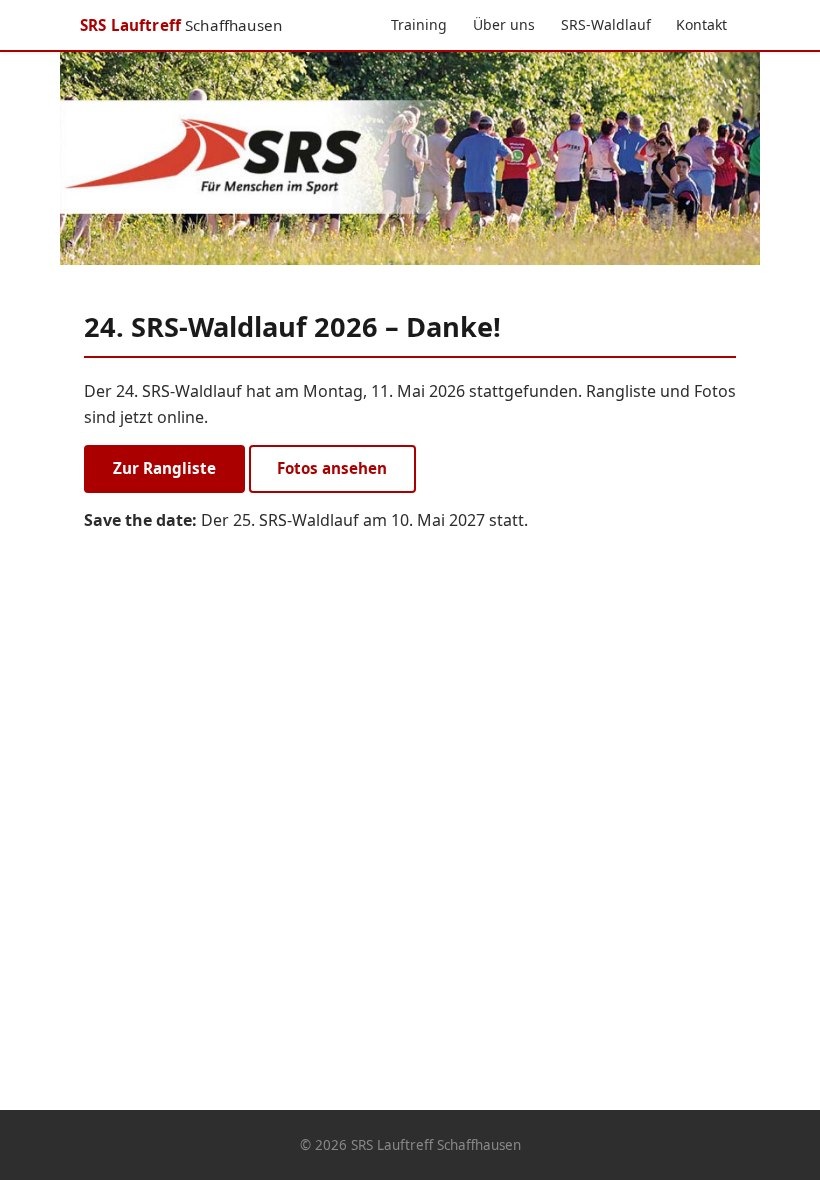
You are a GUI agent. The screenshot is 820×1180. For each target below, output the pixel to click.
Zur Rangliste (164, 468)
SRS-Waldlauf (606, 24)
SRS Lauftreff (181, 25)
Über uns (504, 24)
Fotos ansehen (332, 468)
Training (419, 24)
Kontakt (701, 24)
